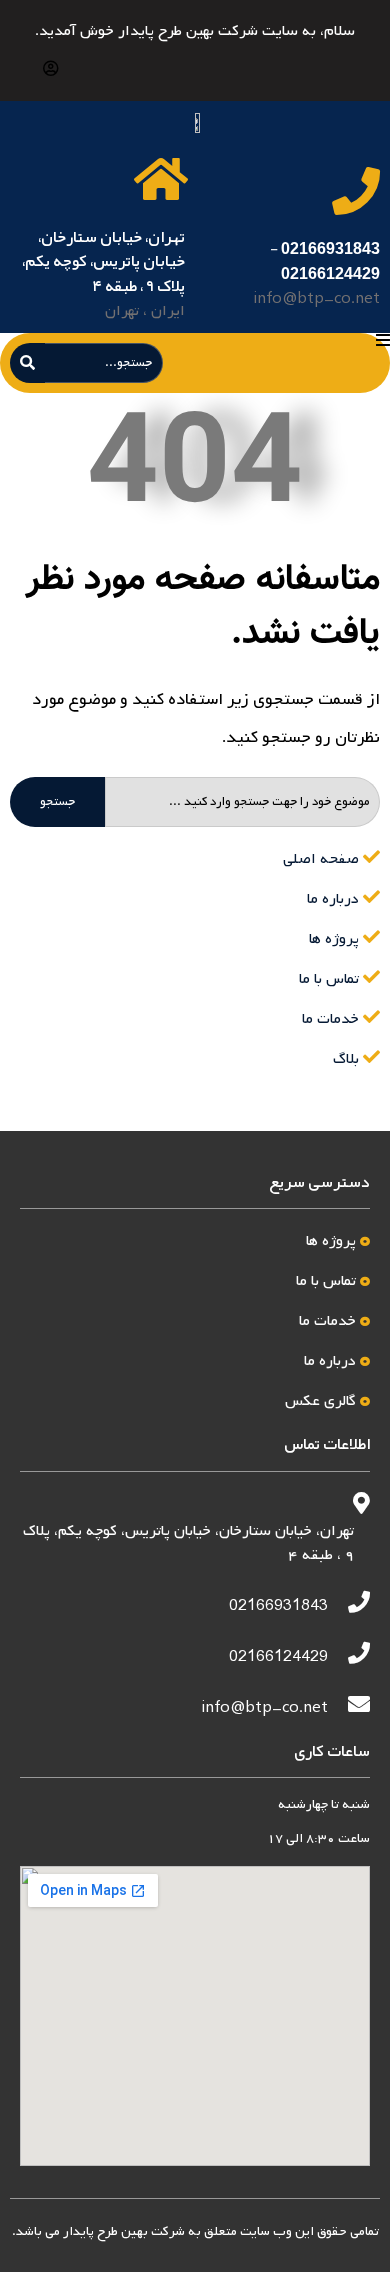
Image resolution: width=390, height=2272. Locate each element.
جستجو (57, 802)
